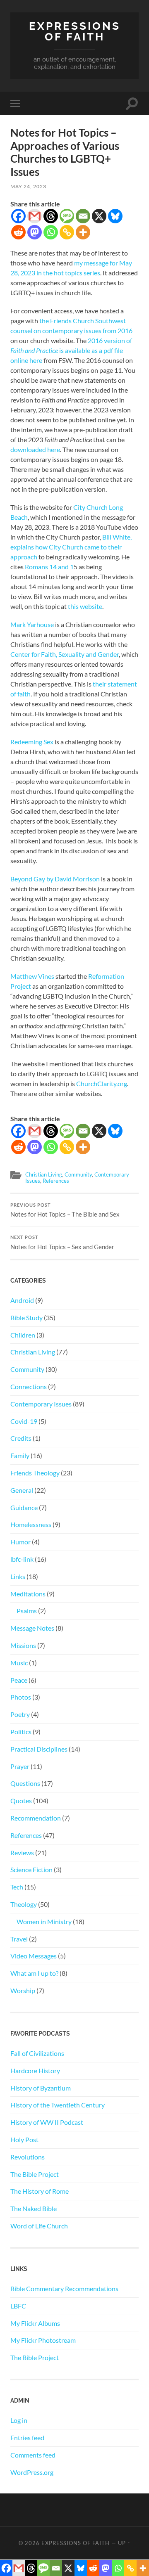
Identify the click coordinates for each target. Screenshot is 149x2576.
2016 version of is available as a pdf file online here (71, 350)
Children (23, 1335)
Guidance (24, 1507)
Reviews (22, 1853)
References (56, 1181)
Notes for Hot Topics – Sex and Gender (62, 1243)
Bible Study (26, 1318)
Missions (23, 1645)
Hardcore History (35, 2071)
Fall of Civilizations (37, 2053)
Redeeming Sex (32, 742)
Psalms (27, 1611)
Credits (21, 1438)
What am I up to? (34, 1973)
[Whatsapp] (51, 232)
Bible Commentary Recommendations (64, 2288)
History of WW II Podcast (47, 2122)
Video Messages (34, 1956)
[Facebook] (18, 216)
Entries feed (27, 2437)
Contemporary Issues (41, 1404)
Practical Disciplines (39, 1749)
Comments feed (33, 2455)
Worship (23, 1990)
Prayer (20, 1766)
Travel (19, 1939)
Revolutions (28, 2157)
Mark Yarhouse (32, 624)
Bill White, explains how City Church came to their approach (71, 547)
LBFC (18, 2306)
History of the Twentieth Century (58, 2105)
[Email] (83, 216)
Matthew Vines (32, 976)
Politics (21, 1732)
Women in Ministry (44, 1921)
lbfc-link (22, 1559)
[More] (83, 232)
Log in (19, 2420)
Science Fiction (31, 1869)
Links (18, 1576)
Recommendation (36, 1818)
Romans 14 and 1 (49, 567)
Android (22, 1300)
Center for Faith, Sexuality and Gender (65, 654)
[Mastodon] (35, 232)
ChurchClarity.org (102, 1083)
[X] (99, 216)
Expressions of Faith (75, 31)
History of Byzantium (41, 2088)
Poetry (20, 1714)
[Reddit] (18, 232)
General (22, 1490)
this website (85, 606)
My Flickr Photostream (43, 2340)
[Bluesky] (115, 216)
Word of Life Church (39, 2226)
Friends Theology (35, 1473)
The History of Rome (40, 2191)
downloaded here (35, 449)
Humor (20, 1542)
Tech (17, 1887)
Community (78, 1174)
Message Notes (32, 1628)
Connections (29, 1386)
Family (20, 1455)
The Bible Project (35, 2174)
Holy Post (24, 2139)
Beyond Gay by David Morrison (55, 879)
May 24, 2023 (28, 186)
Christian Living (44, 1174)
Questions (25, 1783)
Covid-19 (24, 1421)
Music (19, 1663)
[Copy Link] (67, 232)
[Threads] (51, 216)
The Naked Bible (34, 2208)
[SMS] (67, 216)
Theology (24, 1904)
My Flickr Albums (35, 2323)
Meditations (28, 1594)
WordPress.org (32, 2472)
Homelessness (31, 1524)
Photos (21, 1697)
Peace (19, 1680)
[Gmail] (35, 216)
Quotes (21, 1801)
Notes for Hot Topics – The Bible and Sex (65, 1210)
